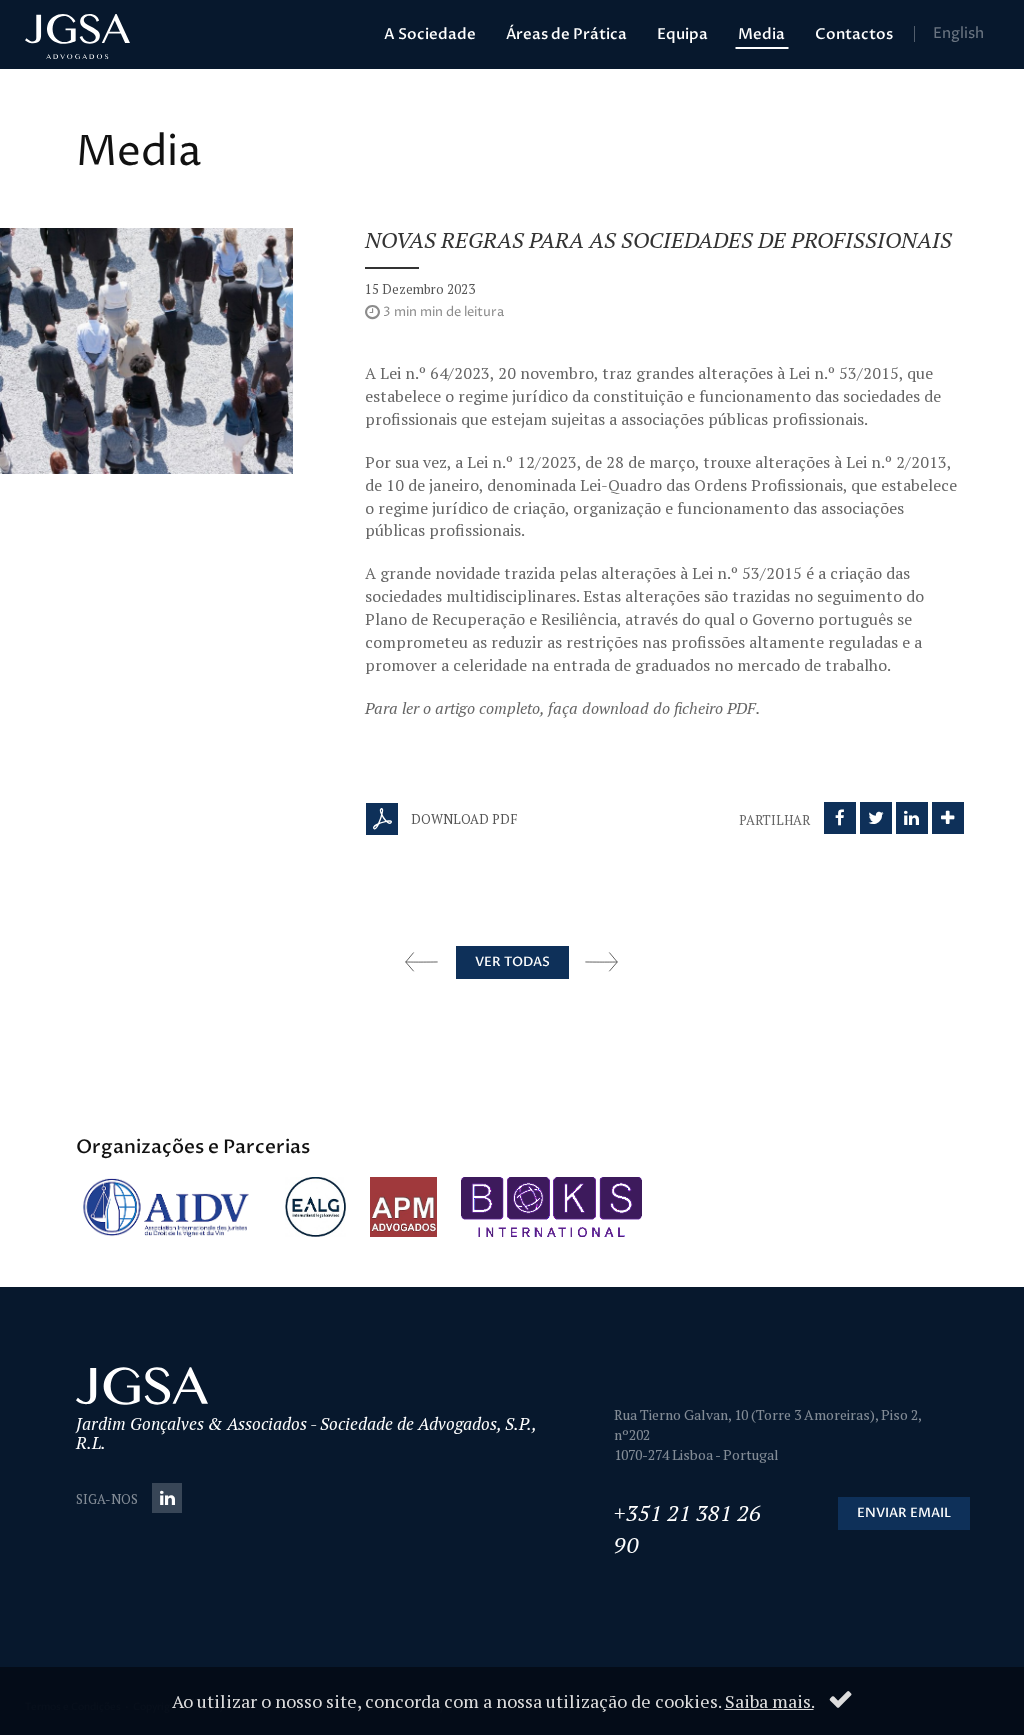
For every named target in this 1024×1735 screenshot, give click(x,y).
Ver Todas (512, 962)
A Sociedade (430, 34)
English (958, 33)
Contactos (854, 34)
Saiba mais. (769, 1701)
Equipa (682, 34)
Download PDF (462, 819)
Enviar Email (904, 1513)
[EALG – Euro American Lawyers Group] (315, 1207)
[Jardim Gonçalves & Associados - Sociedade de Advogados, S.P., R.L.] (77, 36)
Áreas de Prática (566, 34)
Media (761, 34)
